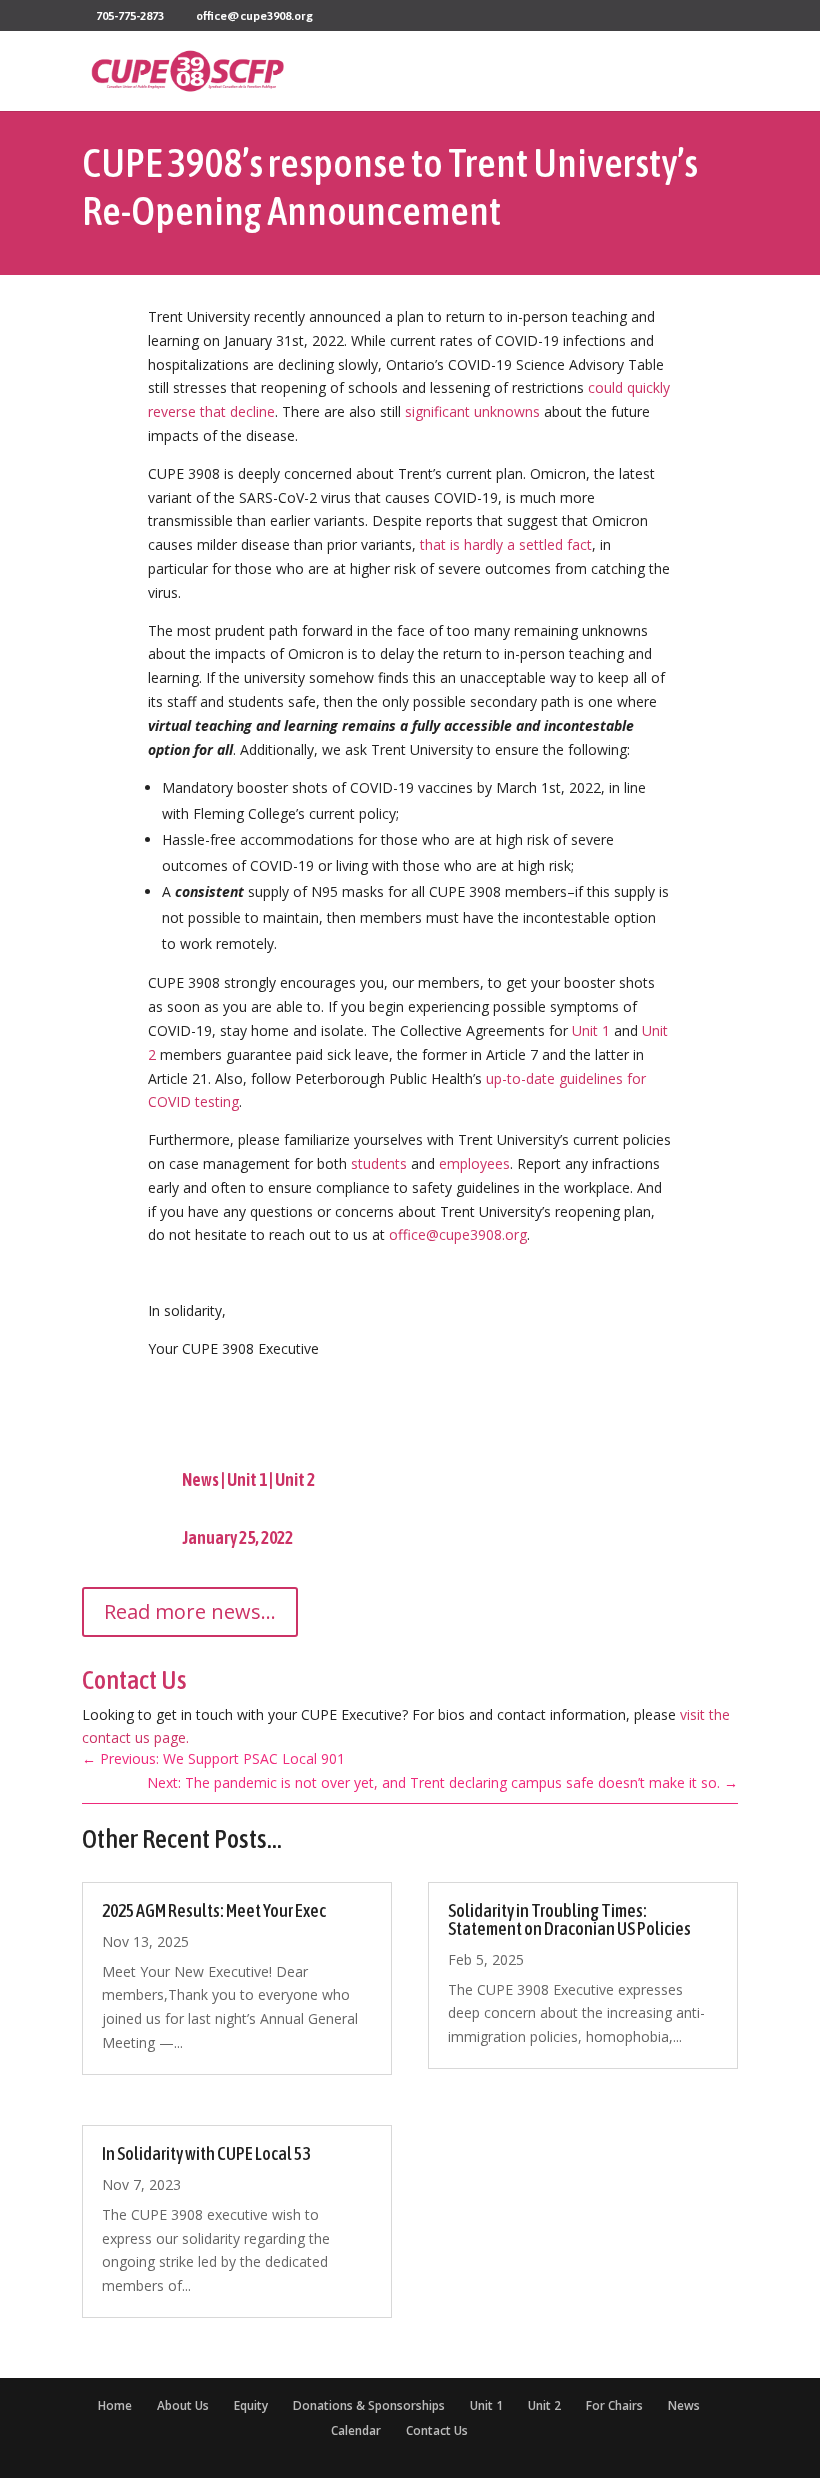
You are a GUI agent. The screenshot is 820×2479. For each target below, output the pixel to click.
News (200, 1479)
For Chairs (614, 2405)
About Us (183, 2405)
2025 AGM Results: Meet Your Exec (214, 1910)
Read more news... (190, 1611)
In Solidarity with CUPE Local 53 (206, 2153)
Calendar (356, 2430)
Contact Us (437, 2430)
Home (115, 2405)
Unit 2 (295, 1479)
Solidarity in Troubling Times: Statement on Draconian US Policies (569, 1919)
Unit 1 (247, 1479)
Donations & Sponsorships (369, 2405)
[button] (722, 83)
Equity (251, 2405)
